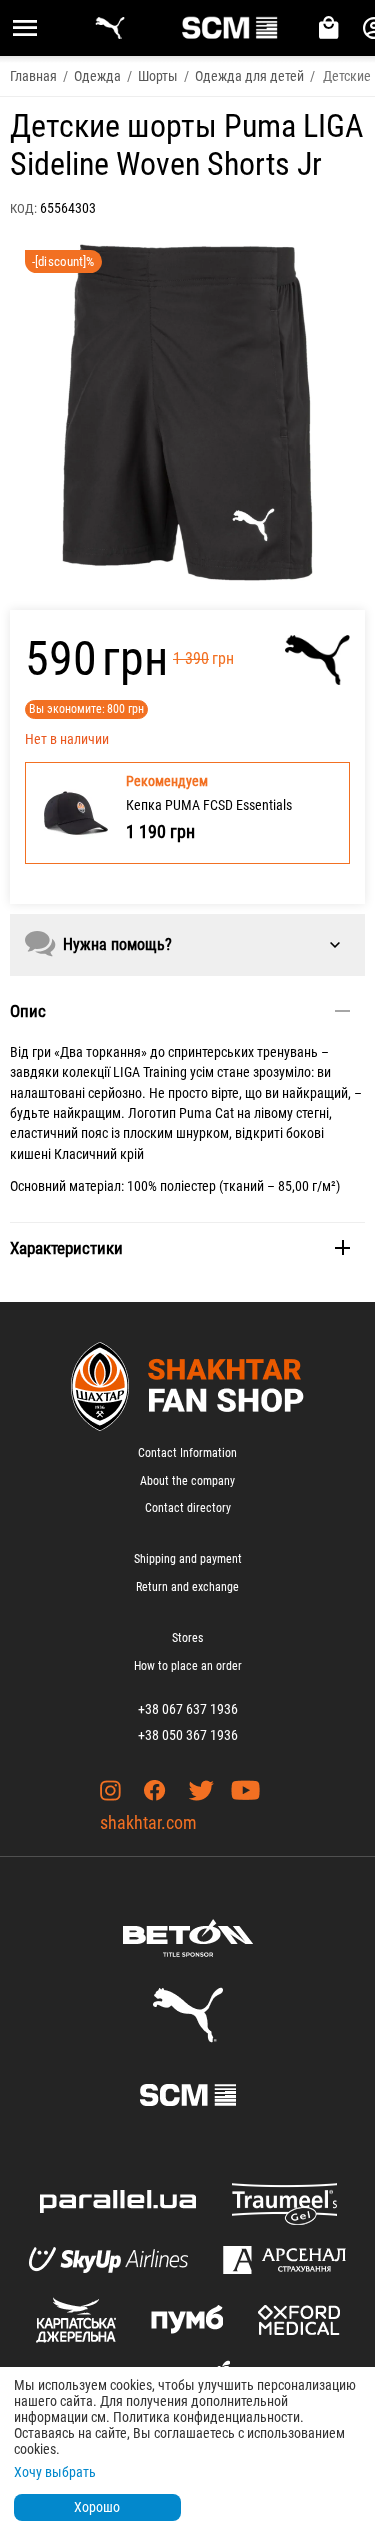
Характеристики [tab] (66, 1248)
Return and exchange (187, 1587)
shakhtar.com (148, 1822)
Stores (187, 1638)
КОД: (23, 208)
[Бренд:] (317, 660)
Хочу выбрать (55, 2472)
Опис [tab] (28, 1011)
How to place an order (188, 1666)
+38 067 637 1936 (188, 1709)
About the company (187, 1481)
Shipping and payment (188, 1559)
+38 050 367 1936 (188, 1735)
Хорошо (97, 2507)
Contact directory (188, 1508)
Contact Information (187, 1453)
